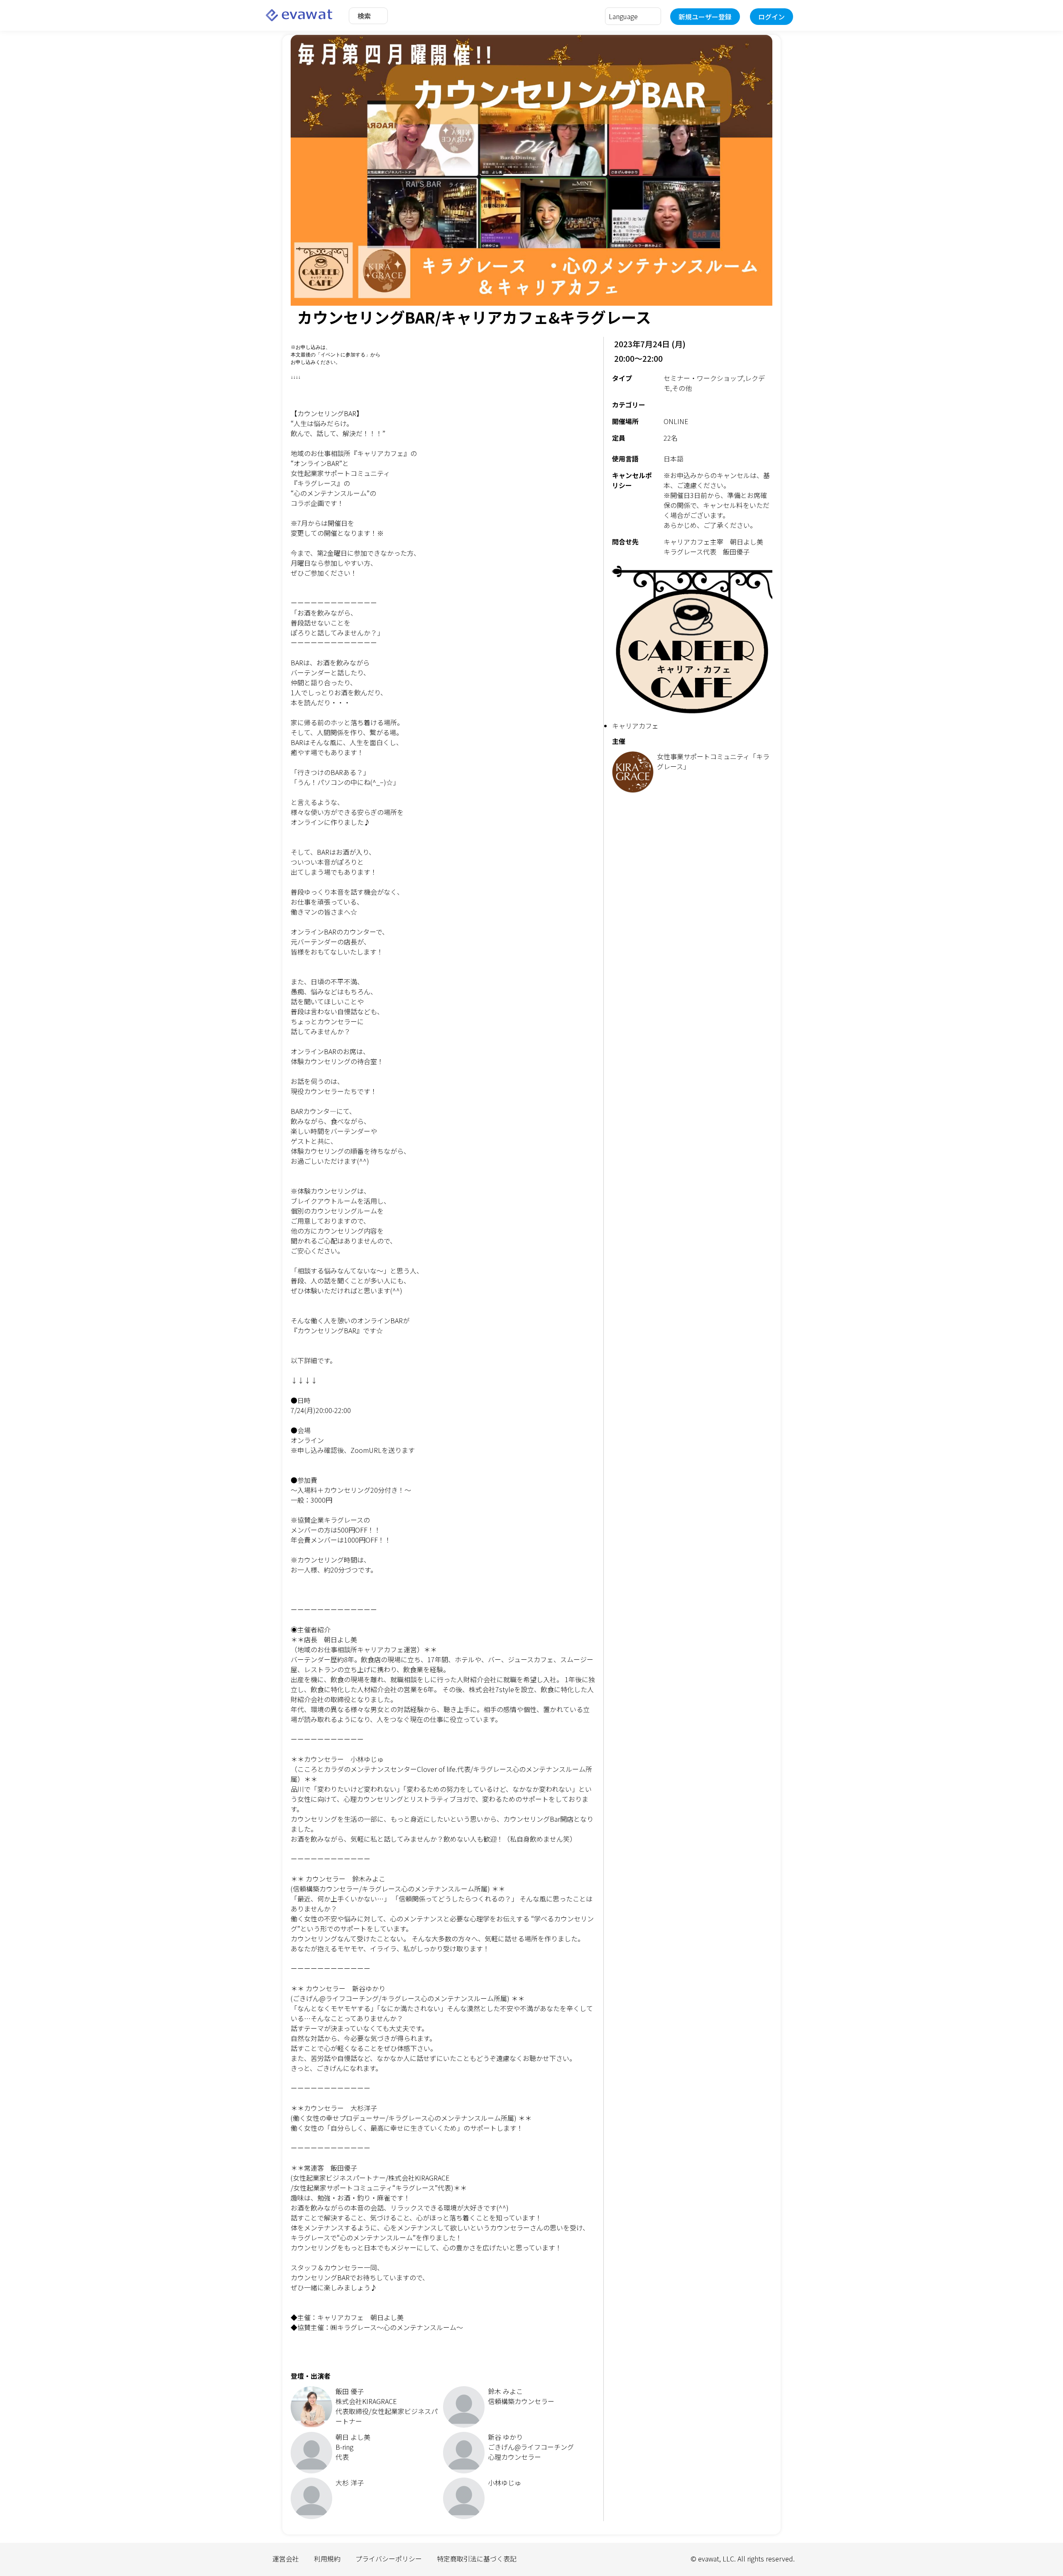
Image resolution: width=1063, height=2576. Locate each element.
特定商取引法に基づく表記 (477, 2559)
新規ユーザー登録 (705, 17)
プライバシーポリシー (389, 2559)
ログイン (772, 17)
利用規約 (327, 2559)
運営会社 (286, 2559)
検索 (364, 16)
